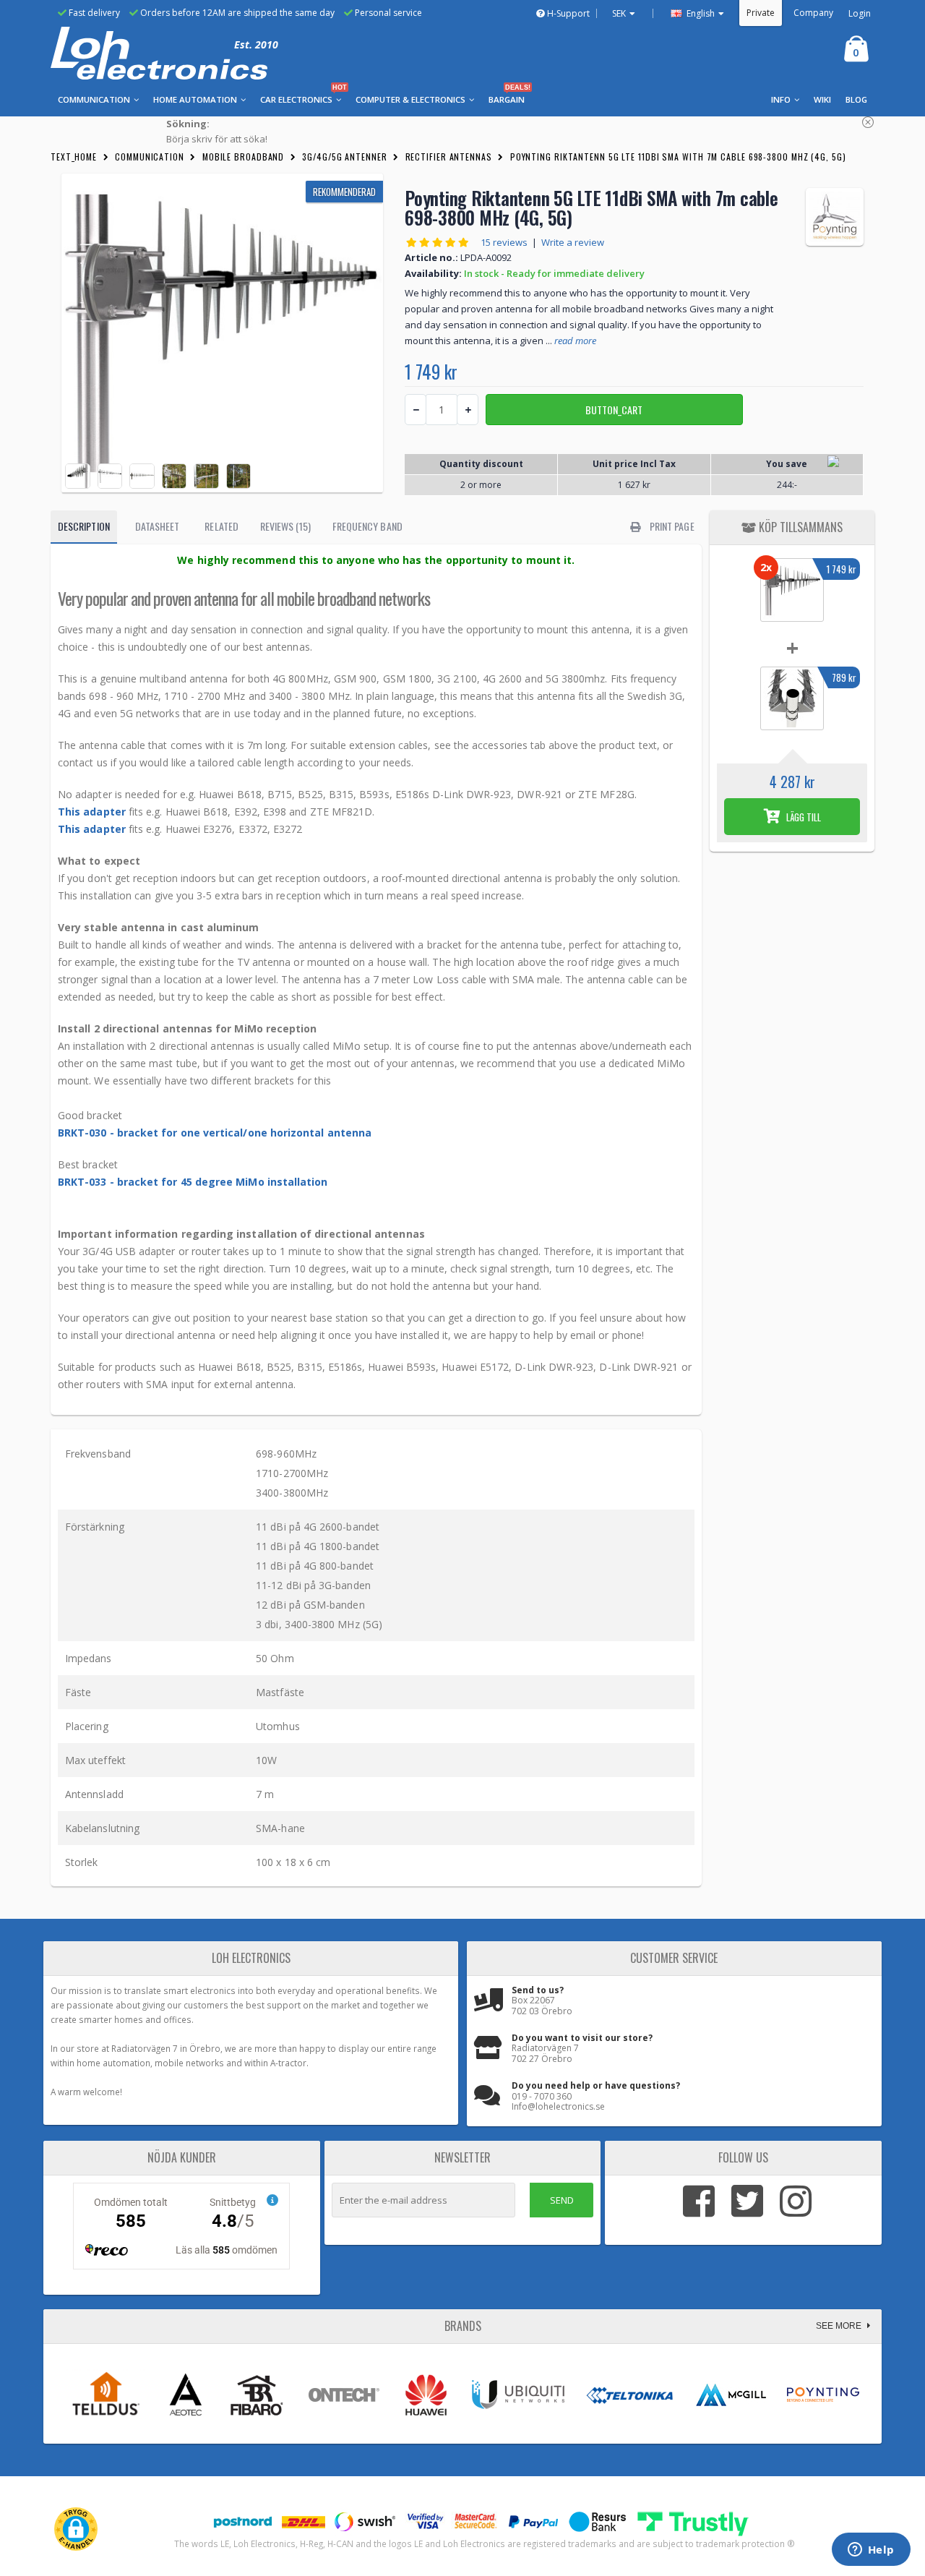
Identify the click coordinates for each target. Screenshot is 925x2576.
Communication (150, 157)
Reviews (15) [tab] (285, 526)
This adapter (92, 812)
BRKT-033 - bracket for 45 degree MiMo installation (193, 1182)
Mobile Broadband (243, 157)
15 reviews (504, 242)
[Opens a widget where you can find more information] (871, 2551)
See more (840, 2326)
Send (562, 2200)
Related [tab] (221, 526)
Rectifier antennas (449, 157)
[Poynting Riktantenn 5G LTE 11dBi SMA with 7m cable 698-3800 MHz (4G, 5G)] (222, 333)
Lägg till (803, 817)
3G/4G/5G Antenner (344, 157)
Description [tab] (84, 526)
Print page (671, 526)
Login (860, 13)
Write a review (573, 242)
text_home (74, 157)
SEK (619, 13)
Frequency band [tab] (367, 526)
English (700, 13)
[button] (76, 2529)
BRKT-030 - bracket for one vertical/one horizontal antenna (215, 1133)
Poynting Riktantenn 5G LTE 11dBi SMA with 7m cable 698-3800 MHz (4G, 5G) (678, 157)
